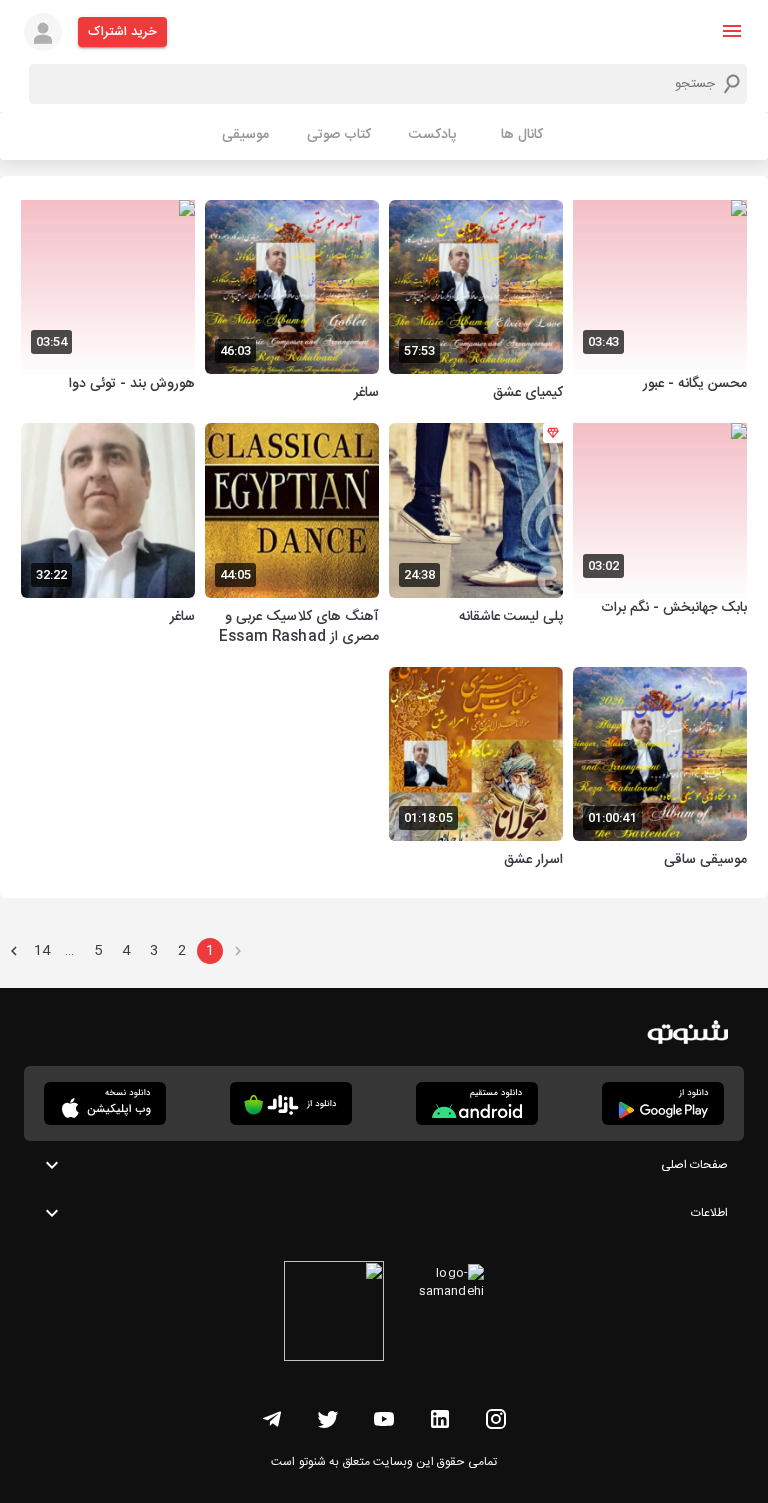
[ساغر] (292, 303)
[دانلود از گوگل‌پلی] (663, 1103)
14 (42, 951)
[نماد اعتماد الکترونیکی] (334, 1314)
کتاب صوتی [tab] (339, 135)
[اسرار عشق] (476, 770)
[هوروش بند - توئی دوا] (108, 303)
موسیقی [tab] (245, 135)
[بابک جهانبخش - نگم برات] (660, 536)
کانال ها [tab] (522, 135)
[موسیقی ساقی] (660, 770)
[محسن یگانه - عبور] (660, 303)
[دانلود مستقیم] (477, 1103)
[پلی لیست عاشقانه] (476, 536)
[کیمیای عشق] (476, 303)
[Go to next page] (14, 951)
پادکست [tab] (432, 135)
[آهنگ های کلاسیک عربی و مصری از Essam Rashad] (292, 536)
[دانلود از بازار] (291, 1103)
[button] (732, 31)
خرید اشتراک (122, 32)
